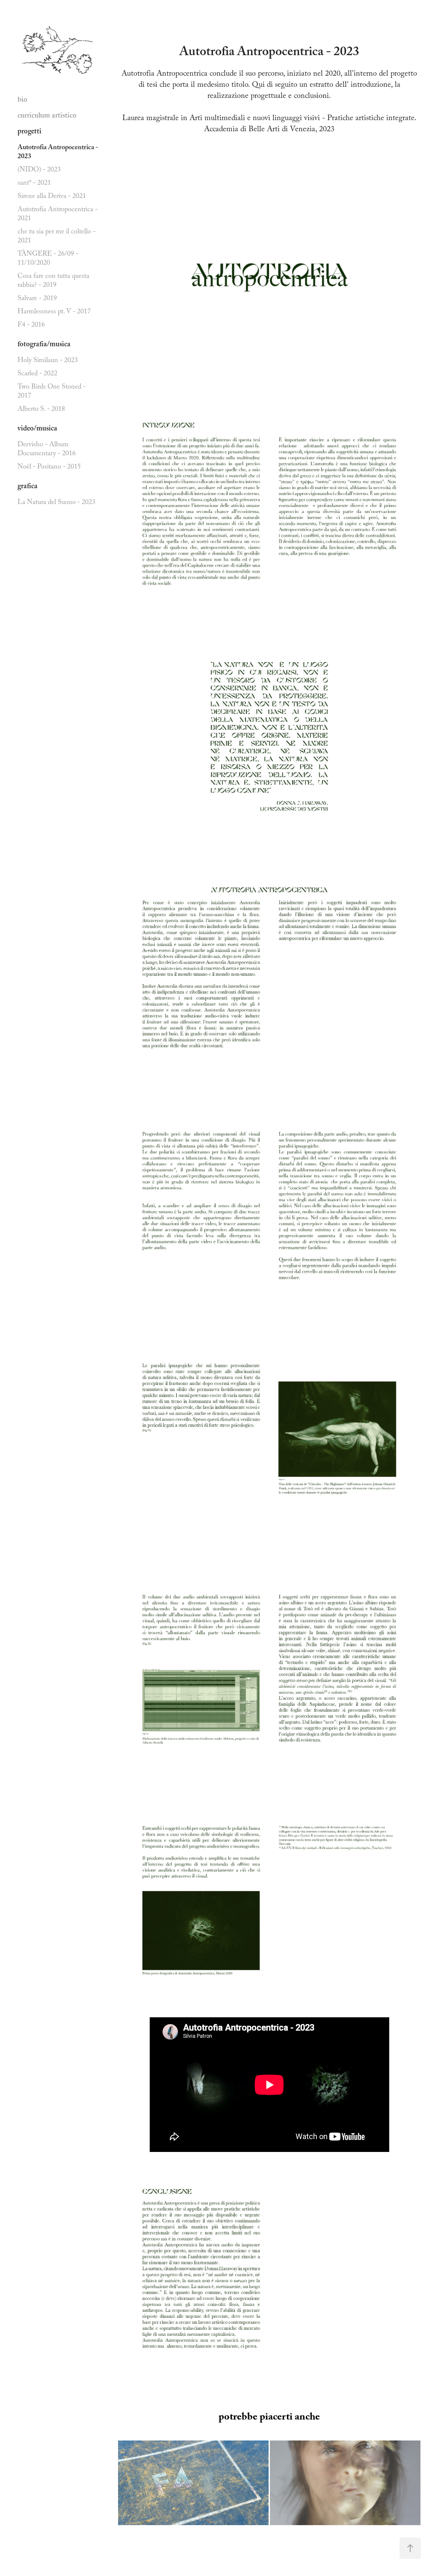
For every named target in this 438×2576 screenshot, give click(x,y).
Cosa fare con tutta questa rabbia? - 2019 (53, 281)
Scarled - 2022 (37, 374)
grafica (28, 487)
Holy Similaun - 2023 (48, 361)
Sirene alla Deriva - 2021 (52, 197)
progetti (30, 132)
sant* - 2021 (34, 184)
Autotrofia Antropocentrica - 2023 (58, 153)
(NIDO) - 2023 (39, 170)
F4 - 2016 (31, 326)
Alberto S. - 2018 (41, 410)
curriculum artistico (47, 116)
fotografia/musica (44, 345)
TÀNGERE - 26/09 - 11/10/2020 (48, 259)
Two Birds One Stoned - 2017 (52, 392)
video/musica (37, 429)
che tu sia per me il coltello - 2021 (56, 237)
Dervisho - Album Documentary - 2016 (47, 450)
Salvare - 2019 (37, 299)
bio (22, 101)
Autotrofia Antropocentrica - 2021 (58, 215)
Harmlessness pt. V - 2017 (54, 312)
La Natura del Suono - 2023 (56, 503)
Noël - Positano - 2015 (49, 467)
